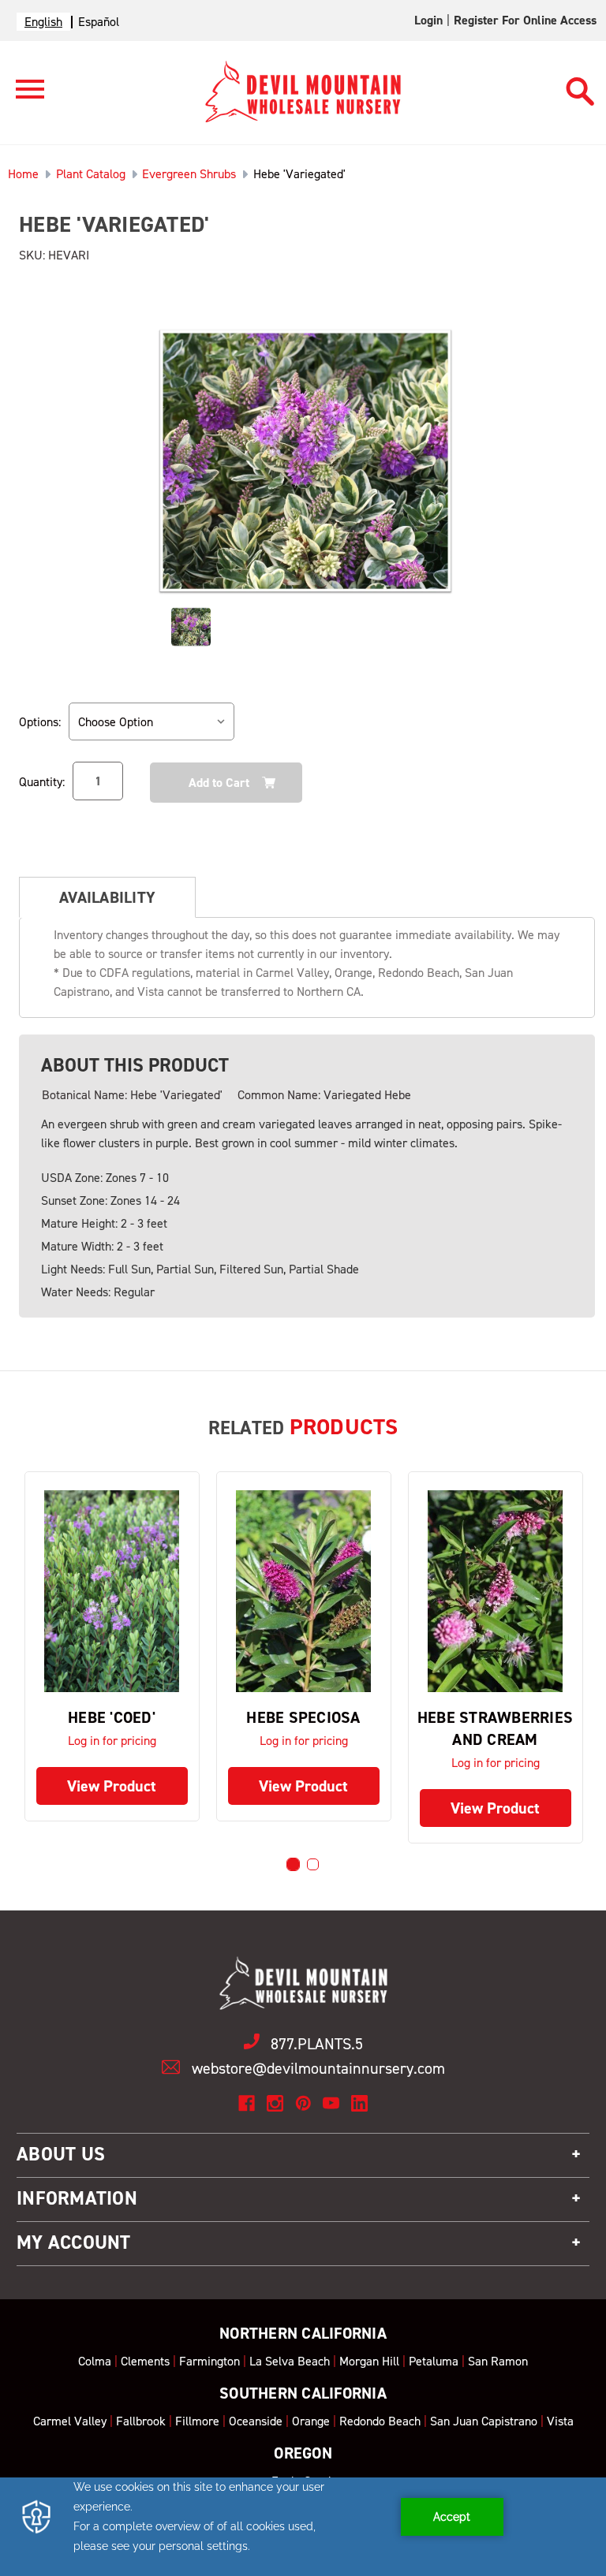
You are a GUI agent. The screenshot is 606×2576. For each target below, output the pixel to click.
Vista (560, 2421)
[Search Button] (580, 84)
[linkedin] (359, 2103)
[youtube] (331, 2103)
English (43, 22)
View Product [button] (112, 1786)
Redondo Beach (380, 2421)
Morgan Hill (369, 2361)
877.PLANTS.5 (317, 2044)
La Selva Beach (290, 2361)
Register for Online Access (525, 20)
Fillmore (197, 2421)
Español (99, 22)
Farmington (209, 2361)
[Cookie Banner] (303, 2527)
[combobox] (43, 22)
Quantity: (42, 782)
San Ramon (498, 2361)
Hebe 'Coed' (112, 1717)
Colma (95, 2361)
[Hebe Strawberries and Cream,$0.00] (496, 1591)
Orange (311, 2421)
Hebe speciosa (303, 1717)
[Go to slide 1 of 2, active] (293, 1864)
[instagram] (275, 2103)
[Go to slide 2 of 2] (313, 1864)
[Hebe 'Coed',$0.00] (112, 1591)
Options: (40, 722)
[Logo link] (22, 96)
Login (428, 20)
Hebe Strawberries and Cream (495, 1728)
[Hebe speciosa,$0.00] (304, 1591)
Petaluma (434, 2361)
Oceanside (256, 2421)
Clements (145, 2361)
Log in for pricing (112, 1741)
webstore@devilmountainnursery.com (318, 2068)
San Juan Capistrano (484, 2421)
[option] (99, 22)
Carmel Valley (70, 2421)
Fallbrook (141, 2421)
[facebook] (247, 2103)
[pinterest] (303, 2103)
